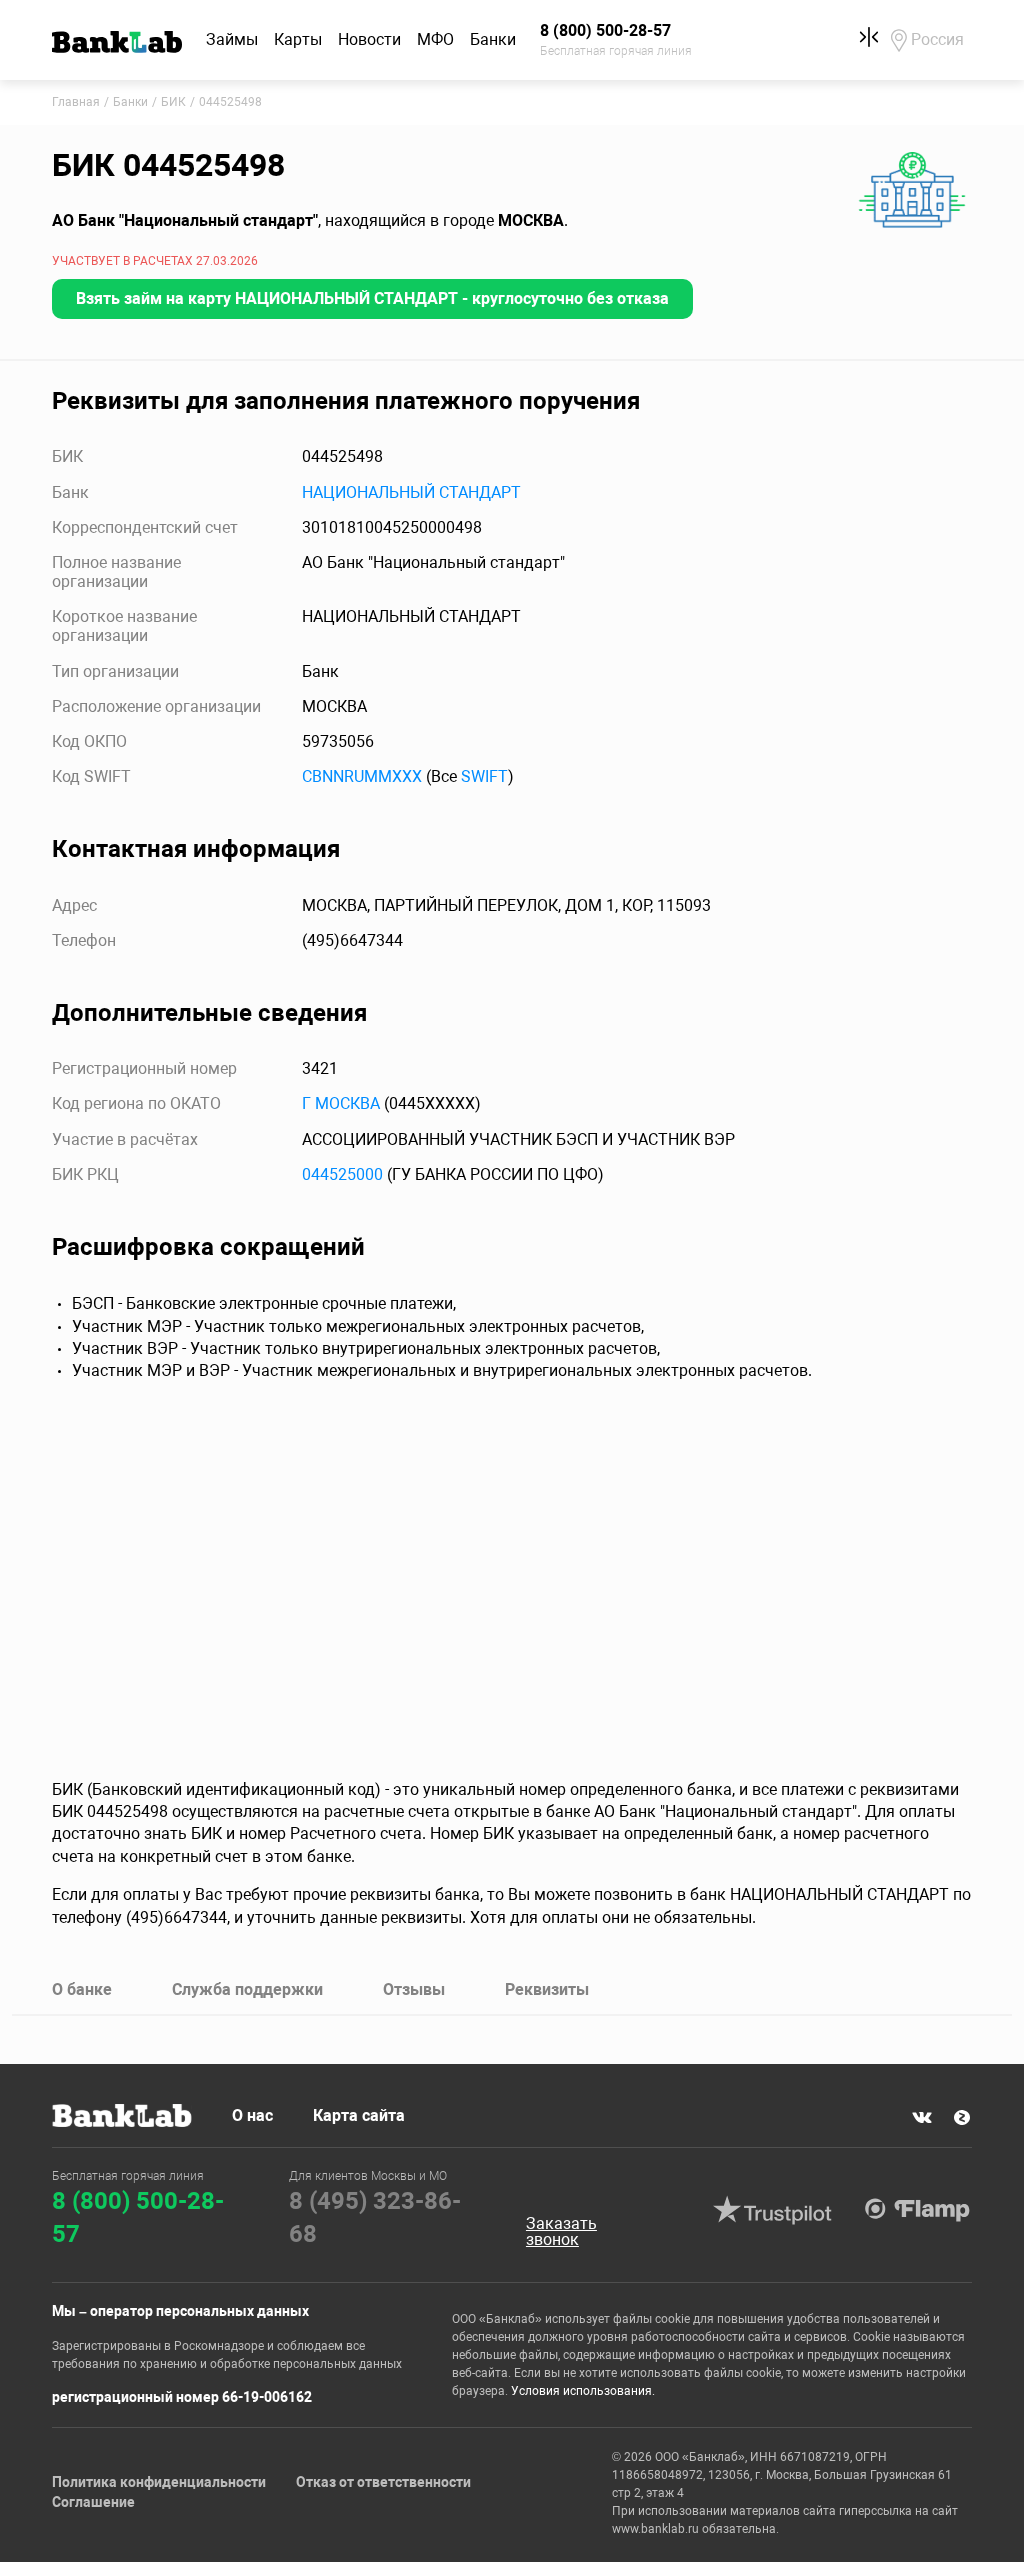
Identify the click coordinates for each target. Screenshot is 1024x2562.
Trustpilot (773, 2210)
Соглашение (93, 2502)
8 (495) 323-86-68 (375, 2218)
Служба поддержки (247, 1989)
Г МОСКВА (341, 1103)
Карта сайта (359, 2115)
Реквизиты (547, 1989)
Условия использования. (583, 2391)
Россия (937, 39)
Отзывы (414, 1989)
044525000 (342, 1174)
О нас (252, 2115)
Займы (232, 39)
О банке (82, 1989)
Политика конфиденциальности (159, 2482)
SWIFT (484, 776)
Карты (298, 39)
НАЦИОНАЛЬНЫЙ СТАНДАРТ (411, 492)
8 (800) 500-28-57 (138, 2218)
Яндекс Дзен (962, 2117)
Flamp (918, 2210)
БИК (173, 102)
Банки (493, 39)
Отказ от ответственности (383, 2482)
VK (922, 2117)
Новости (369, 39)
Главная (76, 102)
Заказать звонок (561, 2232)
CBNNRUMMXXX (362, 776)
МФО (435, 39)
